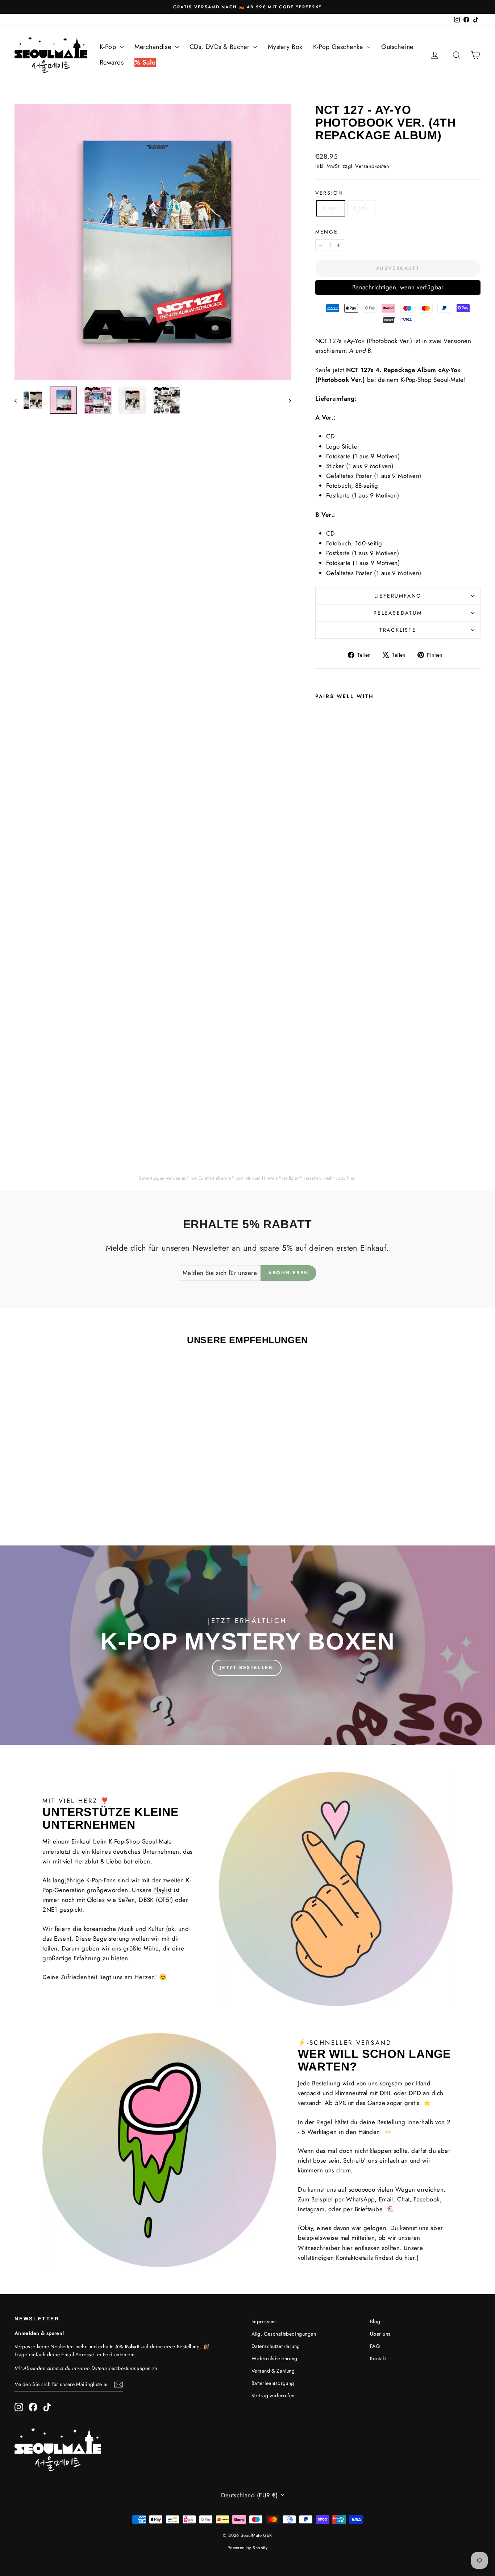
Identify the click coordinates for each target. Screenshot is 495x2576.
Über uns (380, 2334)
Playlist (162, 1890)
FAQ (375, 2346)
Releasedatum (398, 613)
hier (351, 1178)
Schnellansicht (70, 1466)
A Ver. (331, 208)
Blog (375, 2321)
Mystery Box (285, 47)
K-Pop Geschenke (339, 47)
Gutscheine (397, 47)
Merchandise (154, 47)
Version (329, 193)
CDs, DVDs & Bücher (221, 47)
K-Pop (109, 47)
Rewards (112, 62)
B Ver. (361, 208)
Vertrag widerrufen (273, 2395)
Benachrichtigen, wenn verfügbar (398, 287)
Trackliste (398, 630)
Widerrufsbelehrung (274, 2358)
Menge (327, 232)
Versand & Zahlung (273, 2371)
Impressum (264, 2321)
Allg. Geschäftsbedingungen (284, 2334)
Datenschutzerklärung (276, 2346)
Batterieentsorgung (273, 2383)
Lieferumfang (398, 596)
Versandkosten (372, 166)
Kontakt (378, 2358)
